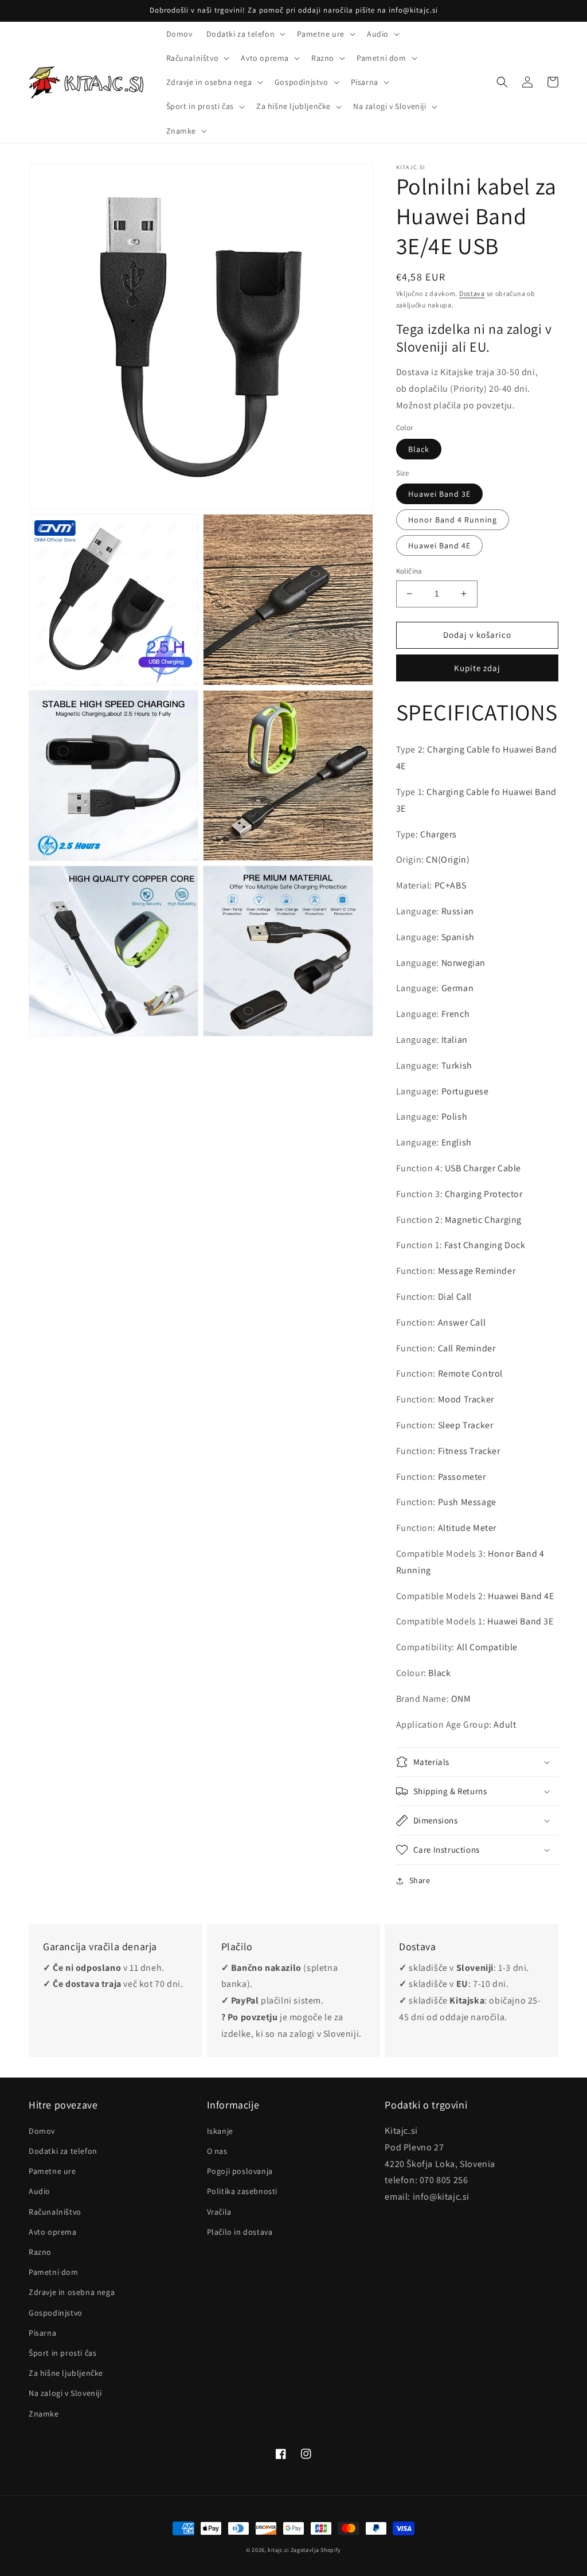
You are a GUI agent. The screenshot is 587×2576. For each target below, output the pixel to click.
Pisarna (42, 2333)
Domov (42, 2131)
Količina (409, 571)
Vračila (219, 2212)
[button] (245, 34)
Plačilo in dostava (240, 2232)
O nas (217, 2151)
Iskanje (220, 2131)
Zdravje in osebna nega (72, 2292)
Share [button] (420, 1880)
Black (419, 449)
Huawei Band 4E (439, 545)
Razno (40, 2252)
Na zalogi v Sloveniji (65, 2393)
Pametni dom (54, 2272)
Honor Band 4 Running (453, 520)
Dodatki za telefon (63, 2151)
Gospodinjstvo (56, 2313)
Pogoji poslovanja (240, 2171)
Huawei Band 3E (439, 494)
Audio (40, 2191)
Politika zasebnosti (242, 2191)
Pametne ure (52, 2171)
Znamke (44, 2414)
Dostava (472, 293)
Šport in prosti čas (62, 2353)
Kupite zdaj (477, 668)
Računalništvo (55, 2212)
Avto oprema (53, 2232)
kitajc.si (278, 2550)
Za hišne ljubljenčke (66, 2373)
